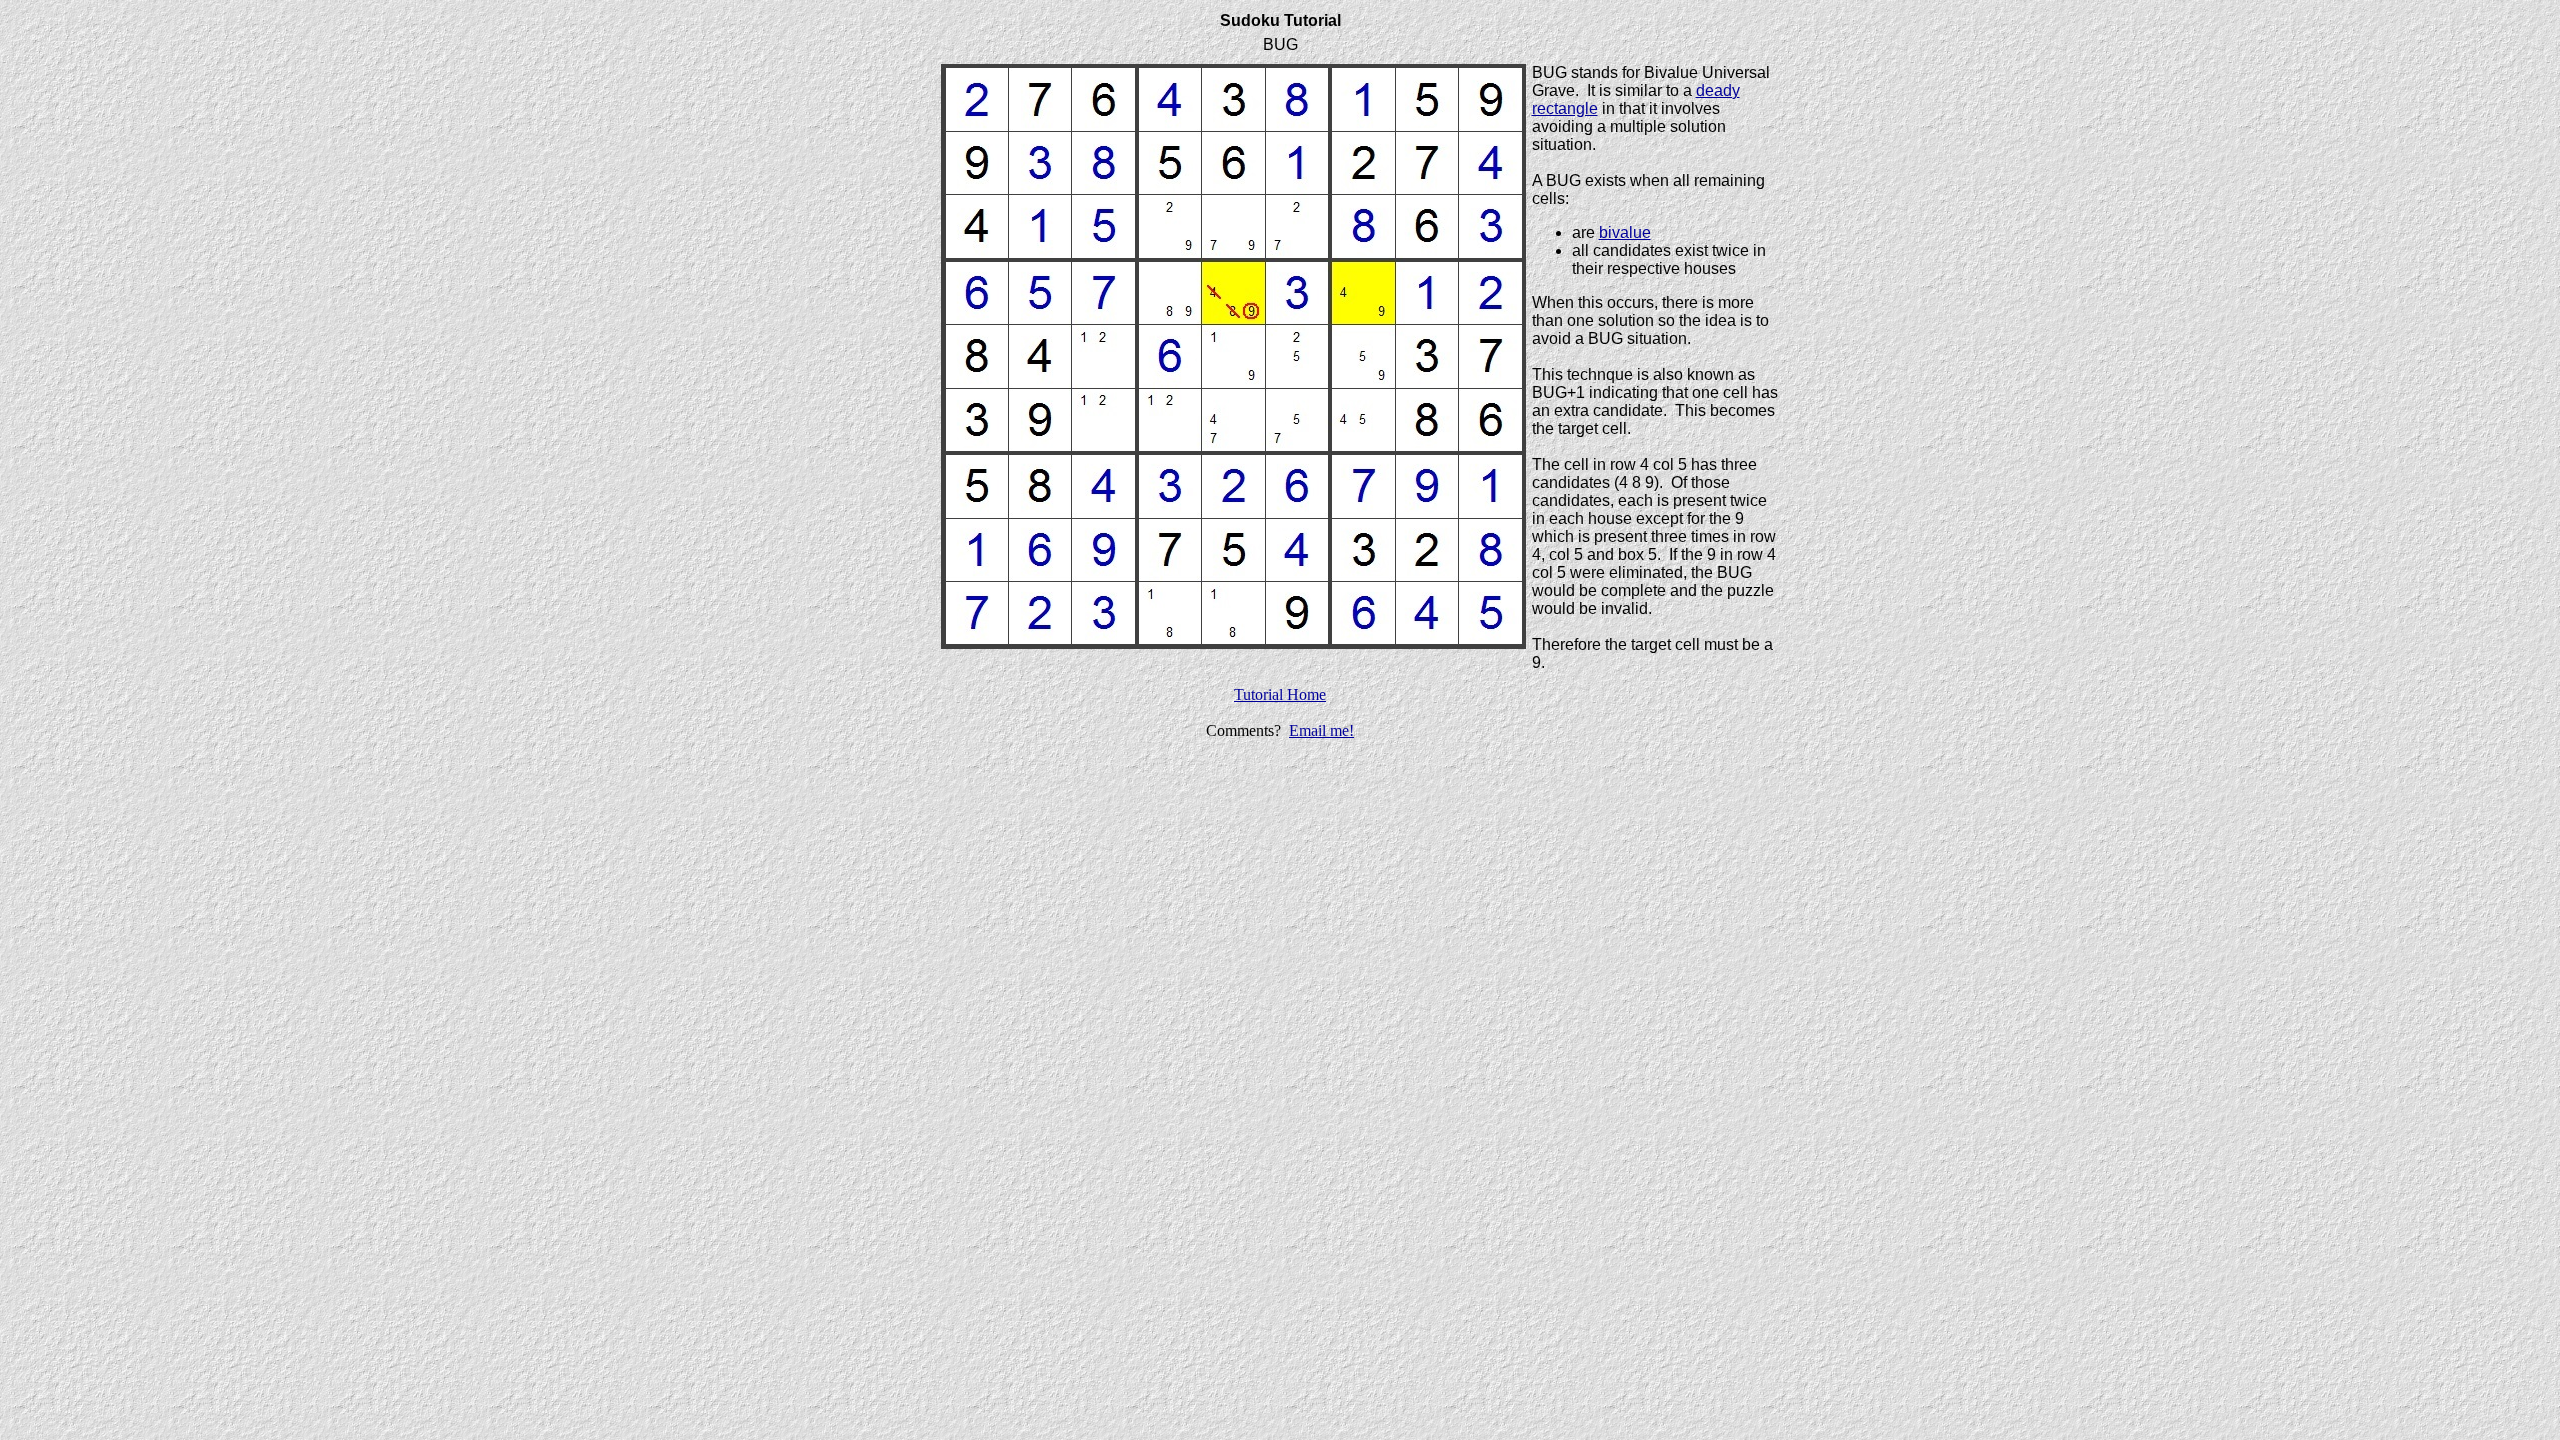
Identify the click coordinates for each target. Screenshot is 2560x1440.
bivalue (1625, 232)
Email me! (1321, 730)
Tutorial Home (1280, 694)
